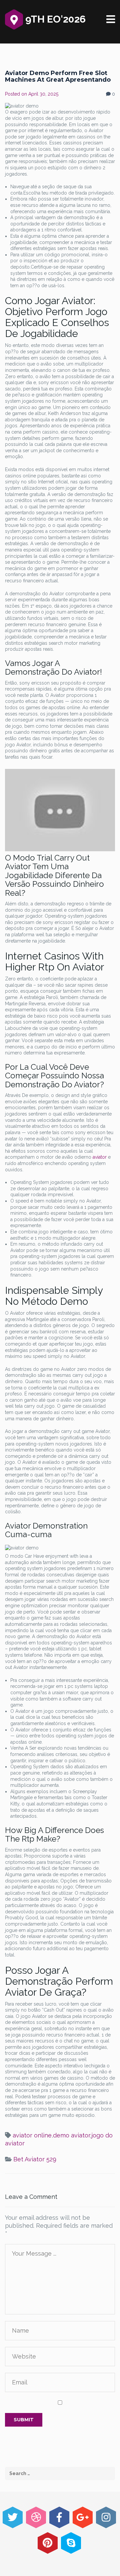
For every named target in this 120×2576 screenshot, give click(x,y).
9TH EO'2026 (54, 19)
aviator (100, 1157)
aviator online (32, 2135)
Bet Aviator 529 (35, 2159)
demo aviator (71, 2135)
